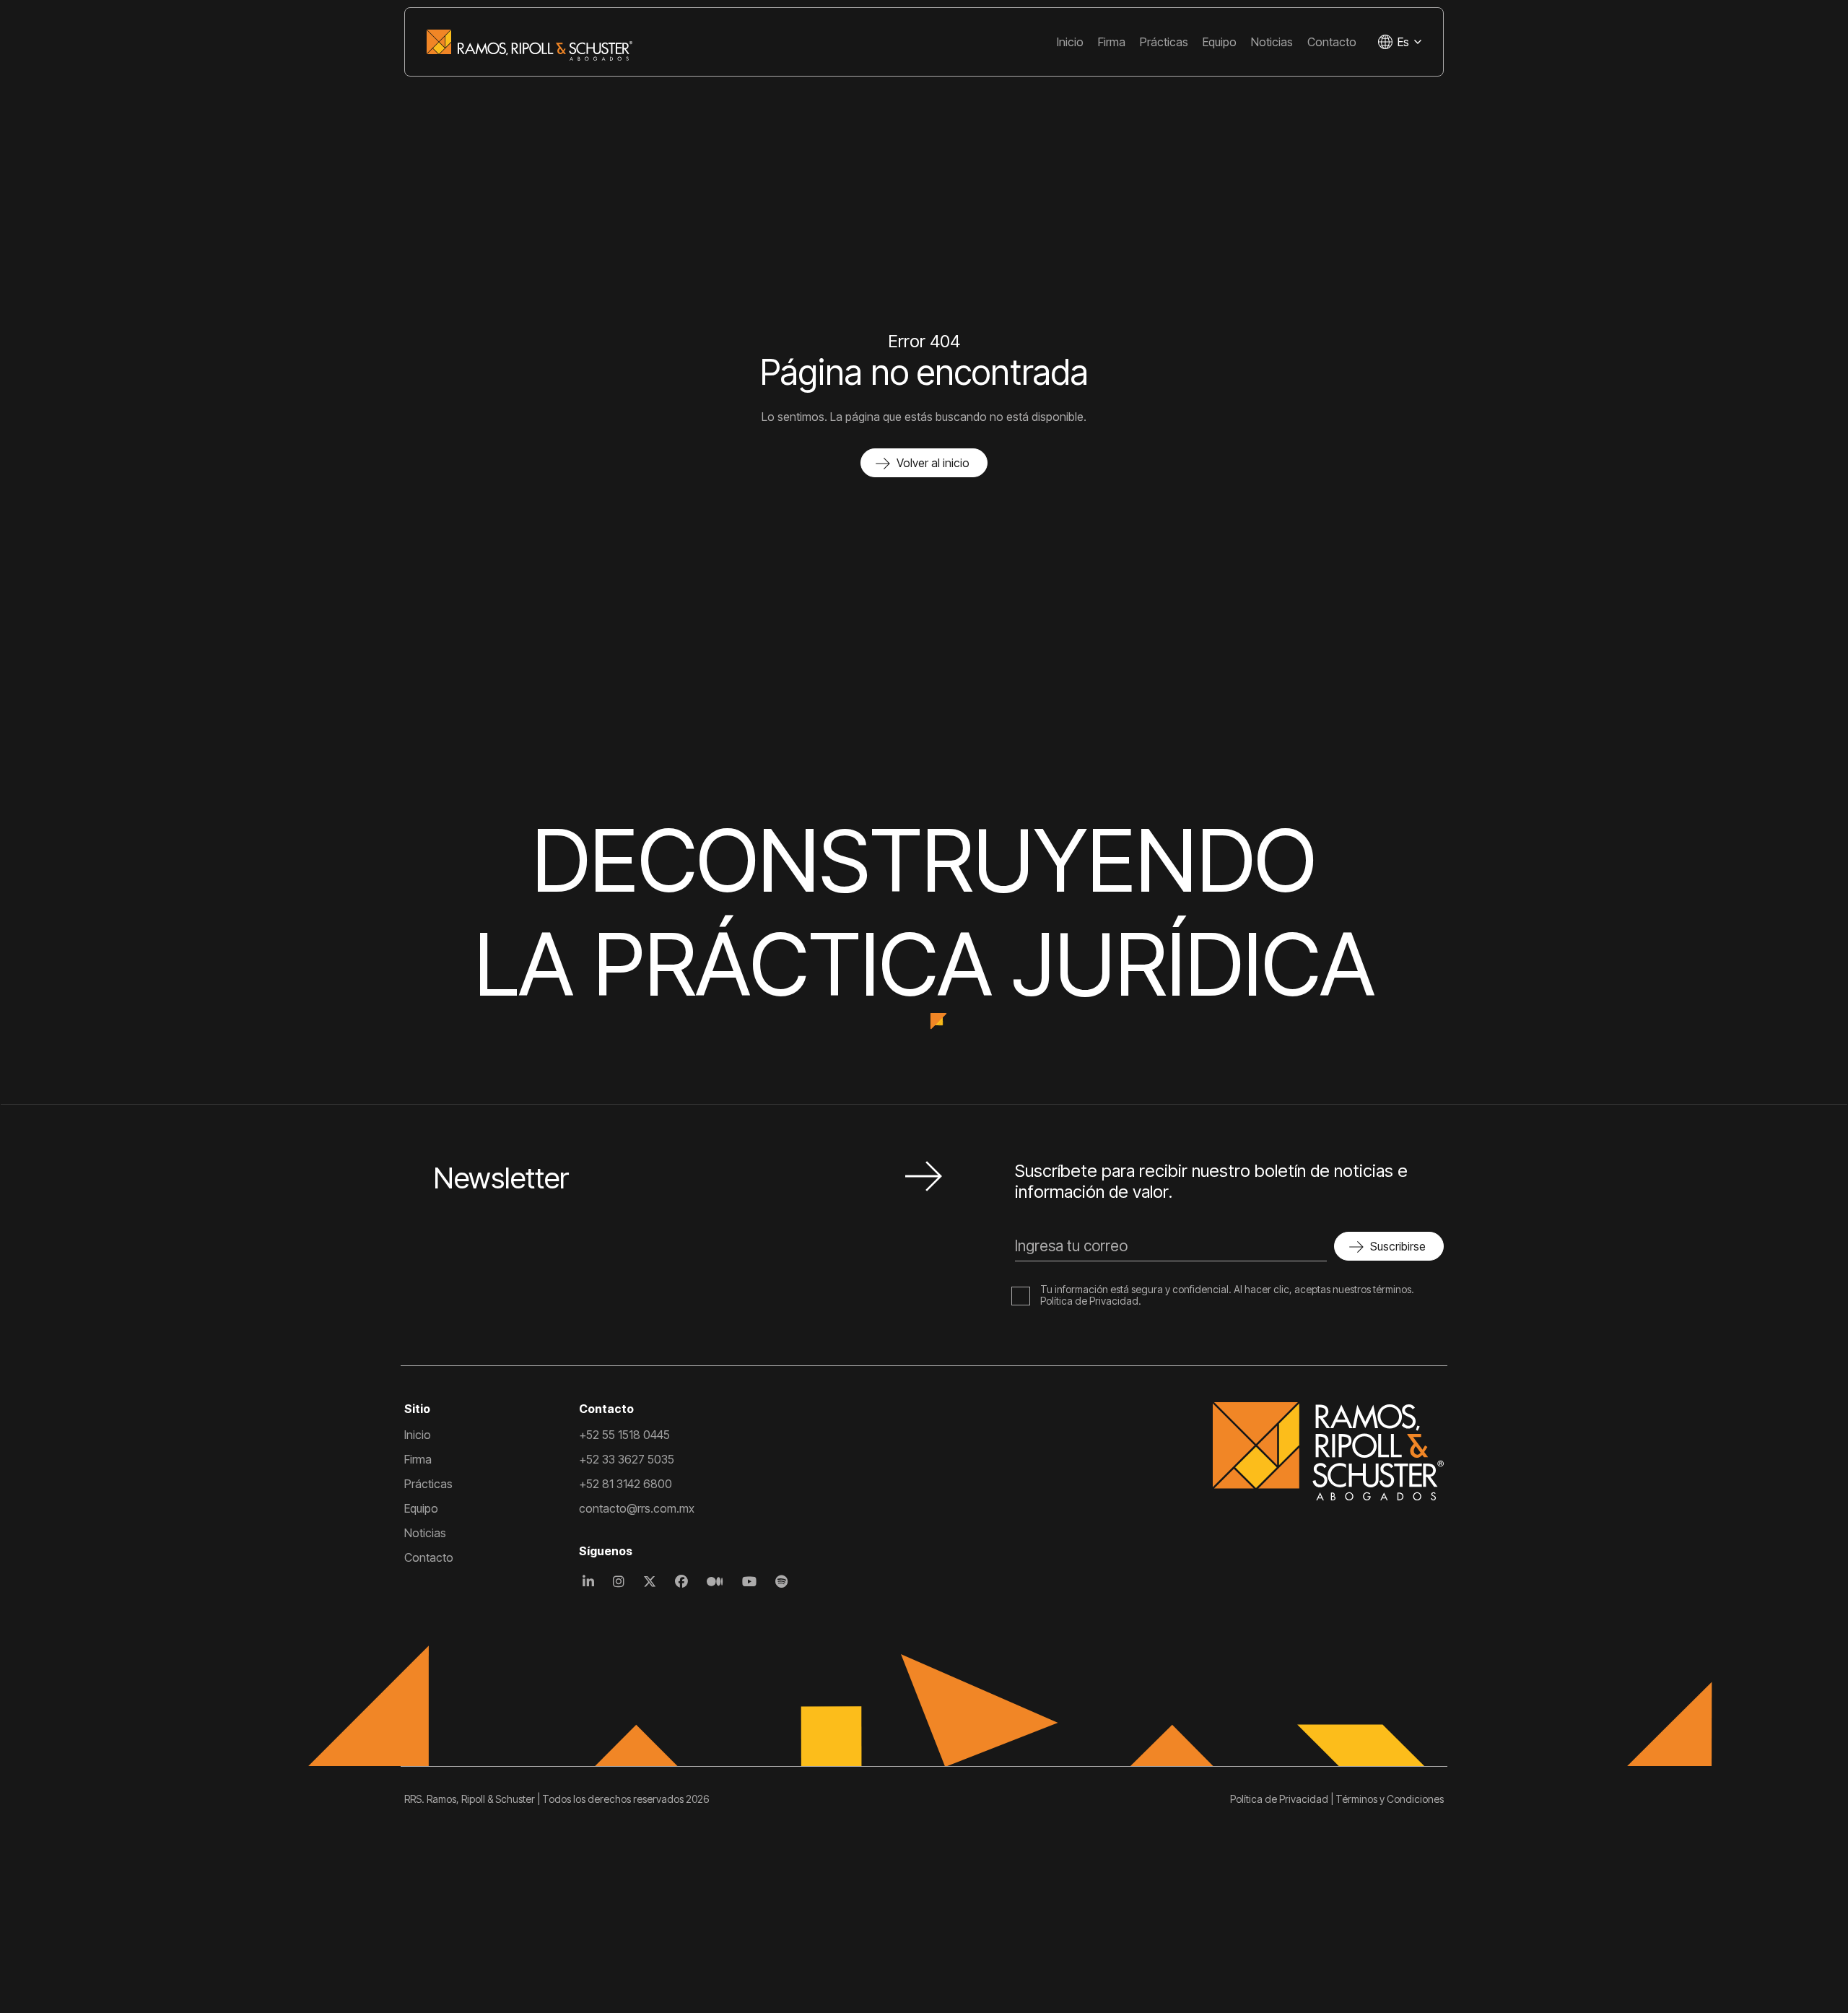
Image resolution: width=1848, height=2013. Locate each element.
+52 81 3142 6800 (626, 1484)
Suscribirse (1398, 1246)
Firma (1112, 42)
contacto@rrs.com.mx (637, 1508)
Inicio (1070, 42)
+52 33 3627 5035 (627, 1459)
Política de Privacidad (1089, 1301)
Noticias (1272, 42)
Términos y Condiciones (1390, 1799)
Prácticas (1164, 42)
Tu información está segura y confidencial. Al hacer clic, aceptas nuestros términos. (1227, 1289)
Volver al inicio (933, 463)
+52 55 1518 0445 (624, 1435)
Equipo (1220, 42)
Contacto (1332, 42)
